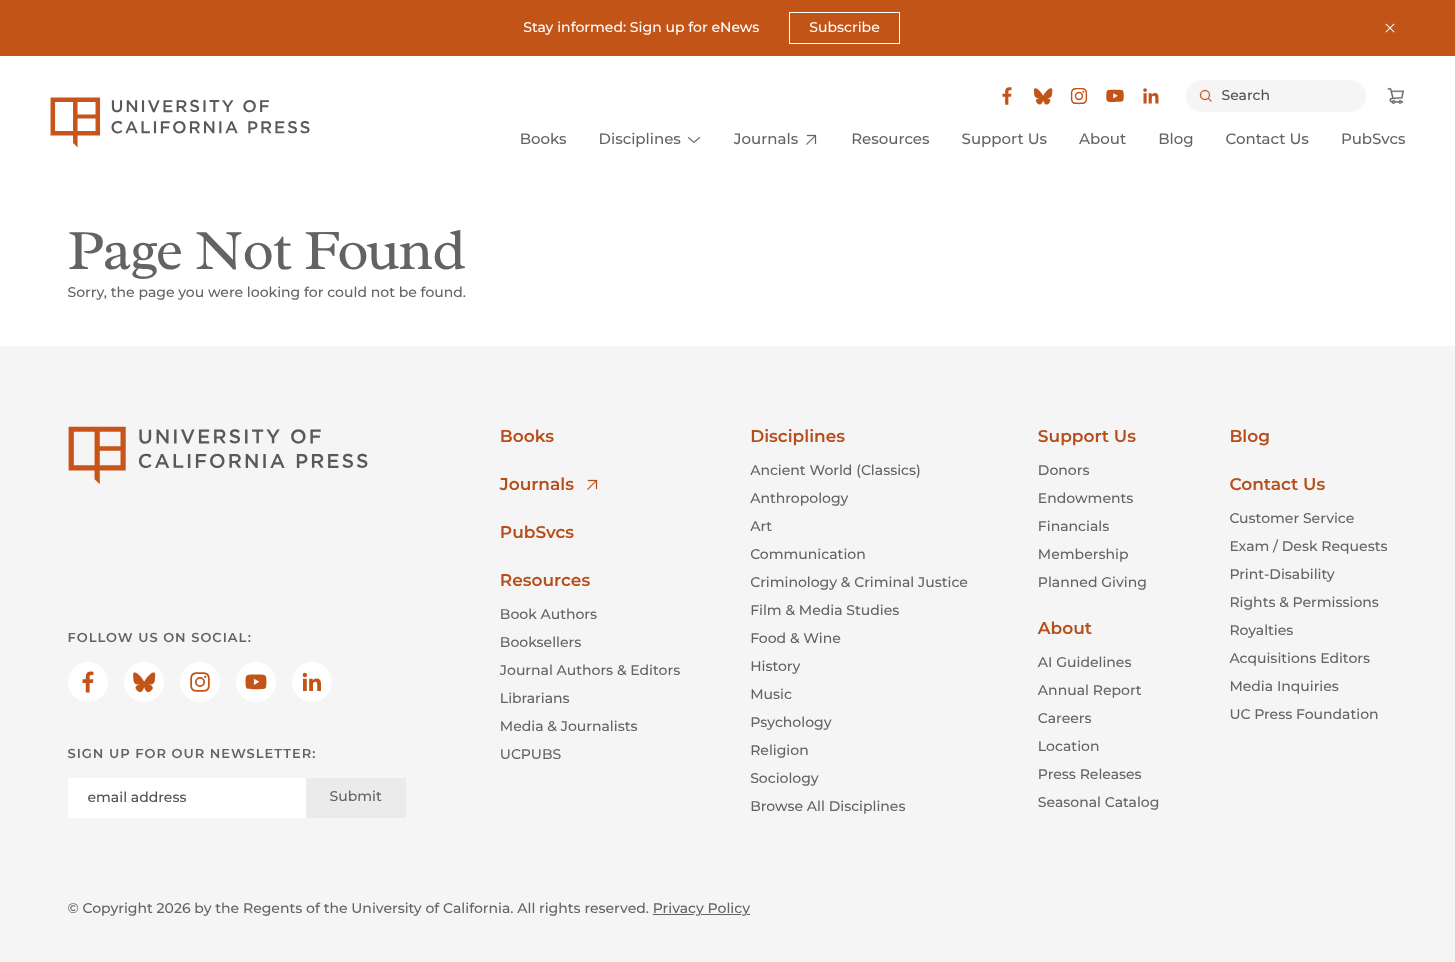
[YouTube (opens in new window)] (1115, 96)
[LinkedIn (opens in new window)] (1151, 96)
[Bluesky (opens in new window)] (1043, 96)
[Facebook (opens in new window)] (1007, 96)
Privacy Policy (701, 908)
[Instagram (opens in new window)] (1079, 96)
